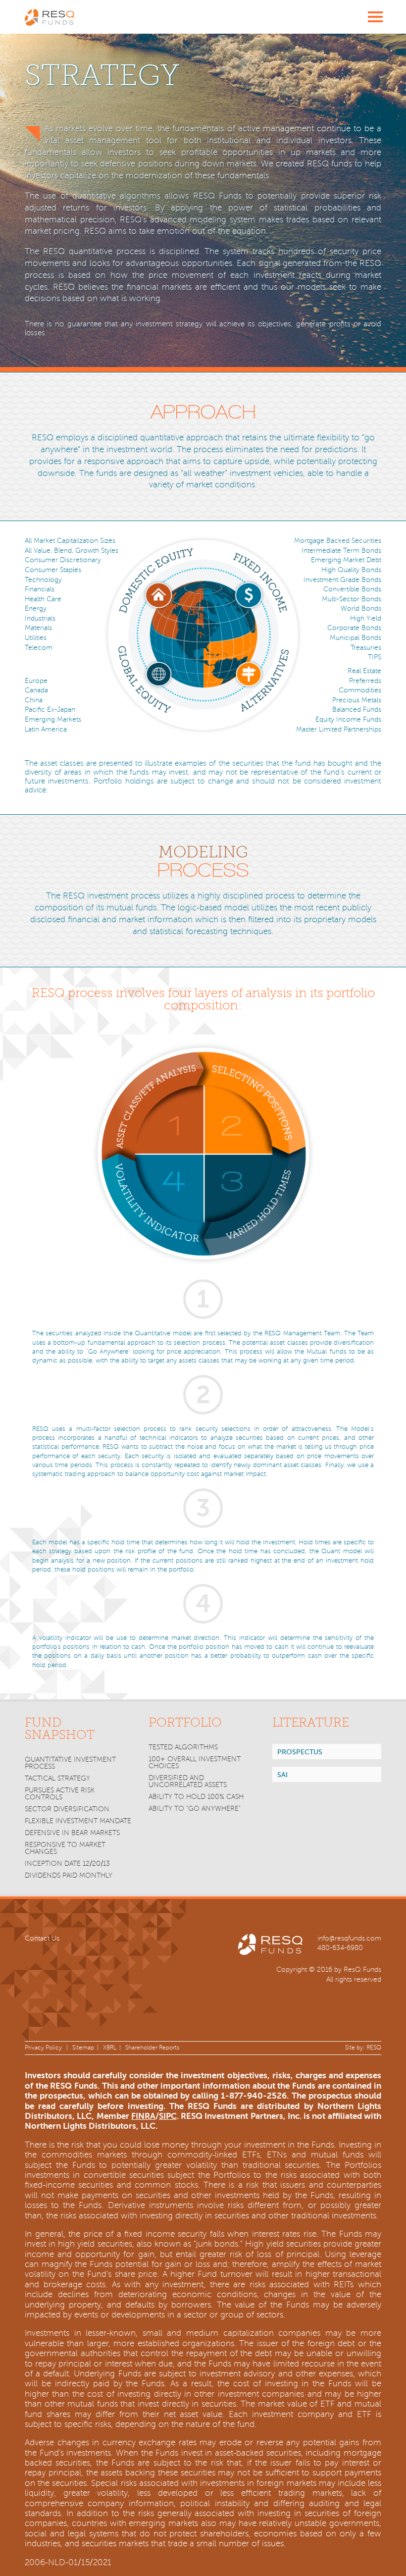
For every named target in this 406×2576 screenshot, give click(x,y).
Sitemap (83, 2048)
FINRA (143, 2116)
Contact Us (42, 1938)
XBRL (110, 2048)
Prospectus (300, 1752)
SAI (282, 1775)
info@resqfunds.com (349, 1938)
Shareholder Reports (152, 2048)
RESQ (374, 2048)
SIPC (168, 2116)
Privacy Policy (43, 2048)
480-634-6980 (340, 1948)
